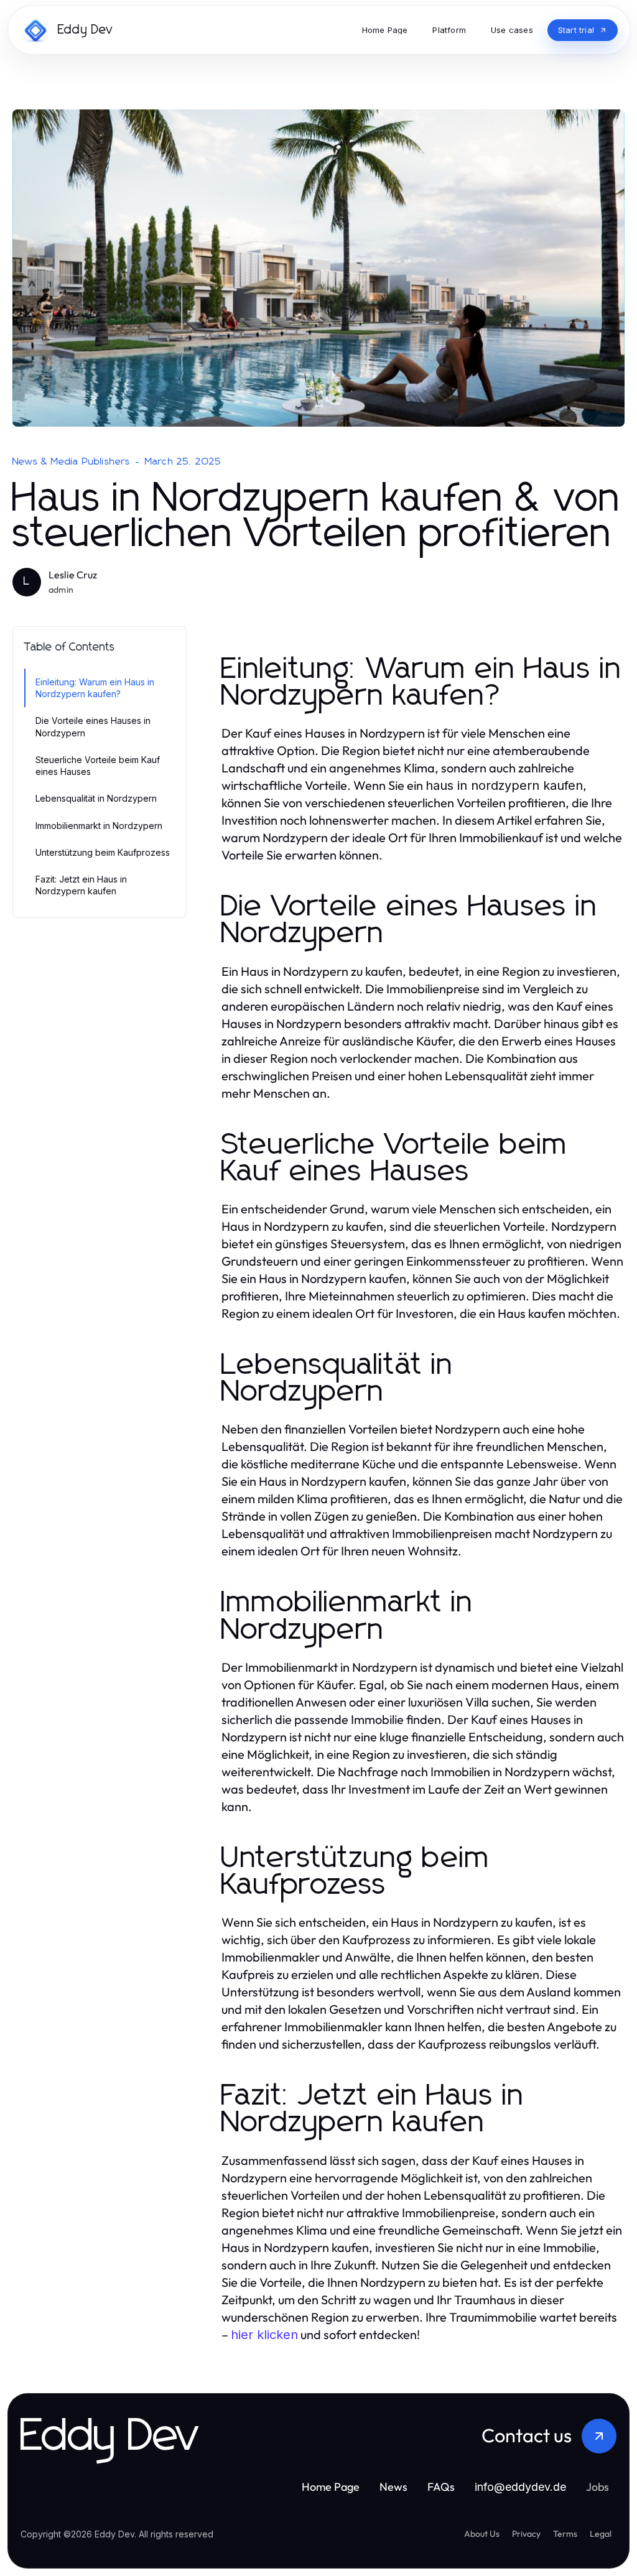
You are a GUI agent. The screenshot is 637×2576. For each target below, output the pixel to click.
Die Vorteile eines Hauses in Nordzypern (93, 726)
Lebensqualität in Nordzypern (96, 798)
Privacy (526, 2534)
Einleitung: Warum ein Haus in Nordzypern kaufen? (95, 688)
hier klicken (264, 2335)
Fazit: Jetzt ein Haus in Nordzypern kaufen (81, 885)
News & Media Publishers (72, 461)
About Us (482, 2534)
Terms (565, 2534)
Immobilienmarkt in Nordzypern (99, 826)
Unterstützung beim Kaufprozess (103, 852)
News (393, 2487)
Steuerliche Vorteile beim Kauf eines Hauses (98, 766)
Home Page (331, 2487)
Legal (601, 2534)
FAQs (441, 2487)
